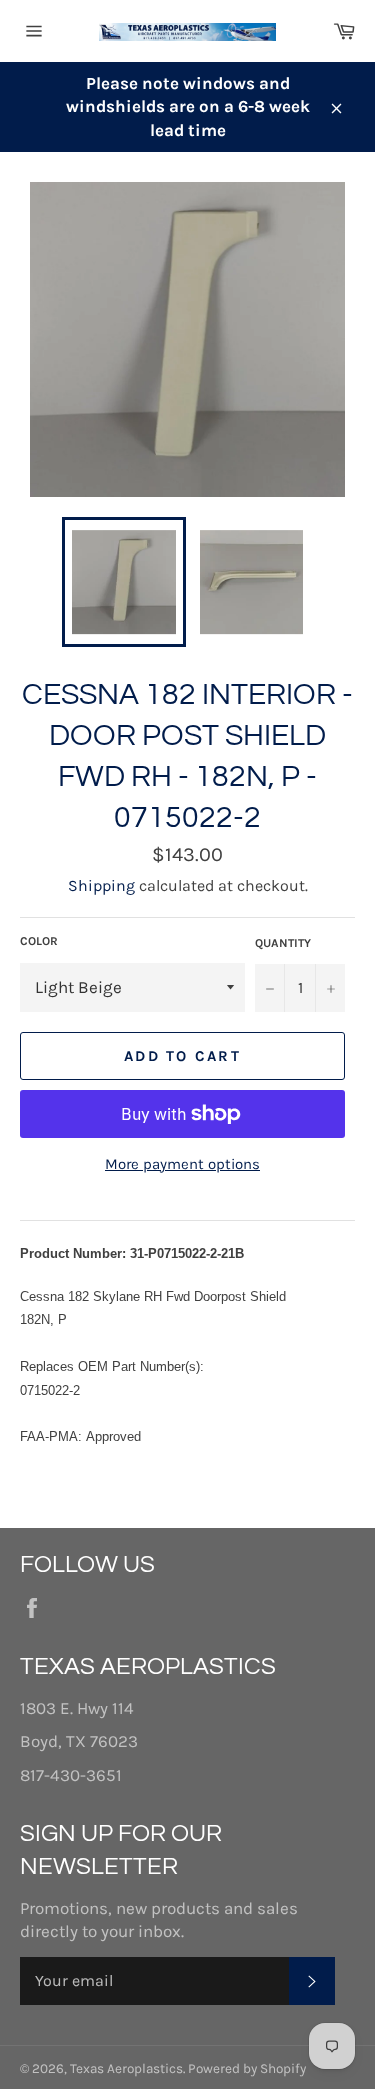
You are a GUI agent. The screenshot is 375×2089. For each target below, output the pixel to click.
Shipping (101, 885)
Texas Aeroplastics (126, 2068)
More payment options (182, 1164)
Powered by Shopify (247, 2068)
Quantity (283, 943)
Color (39, 941)
